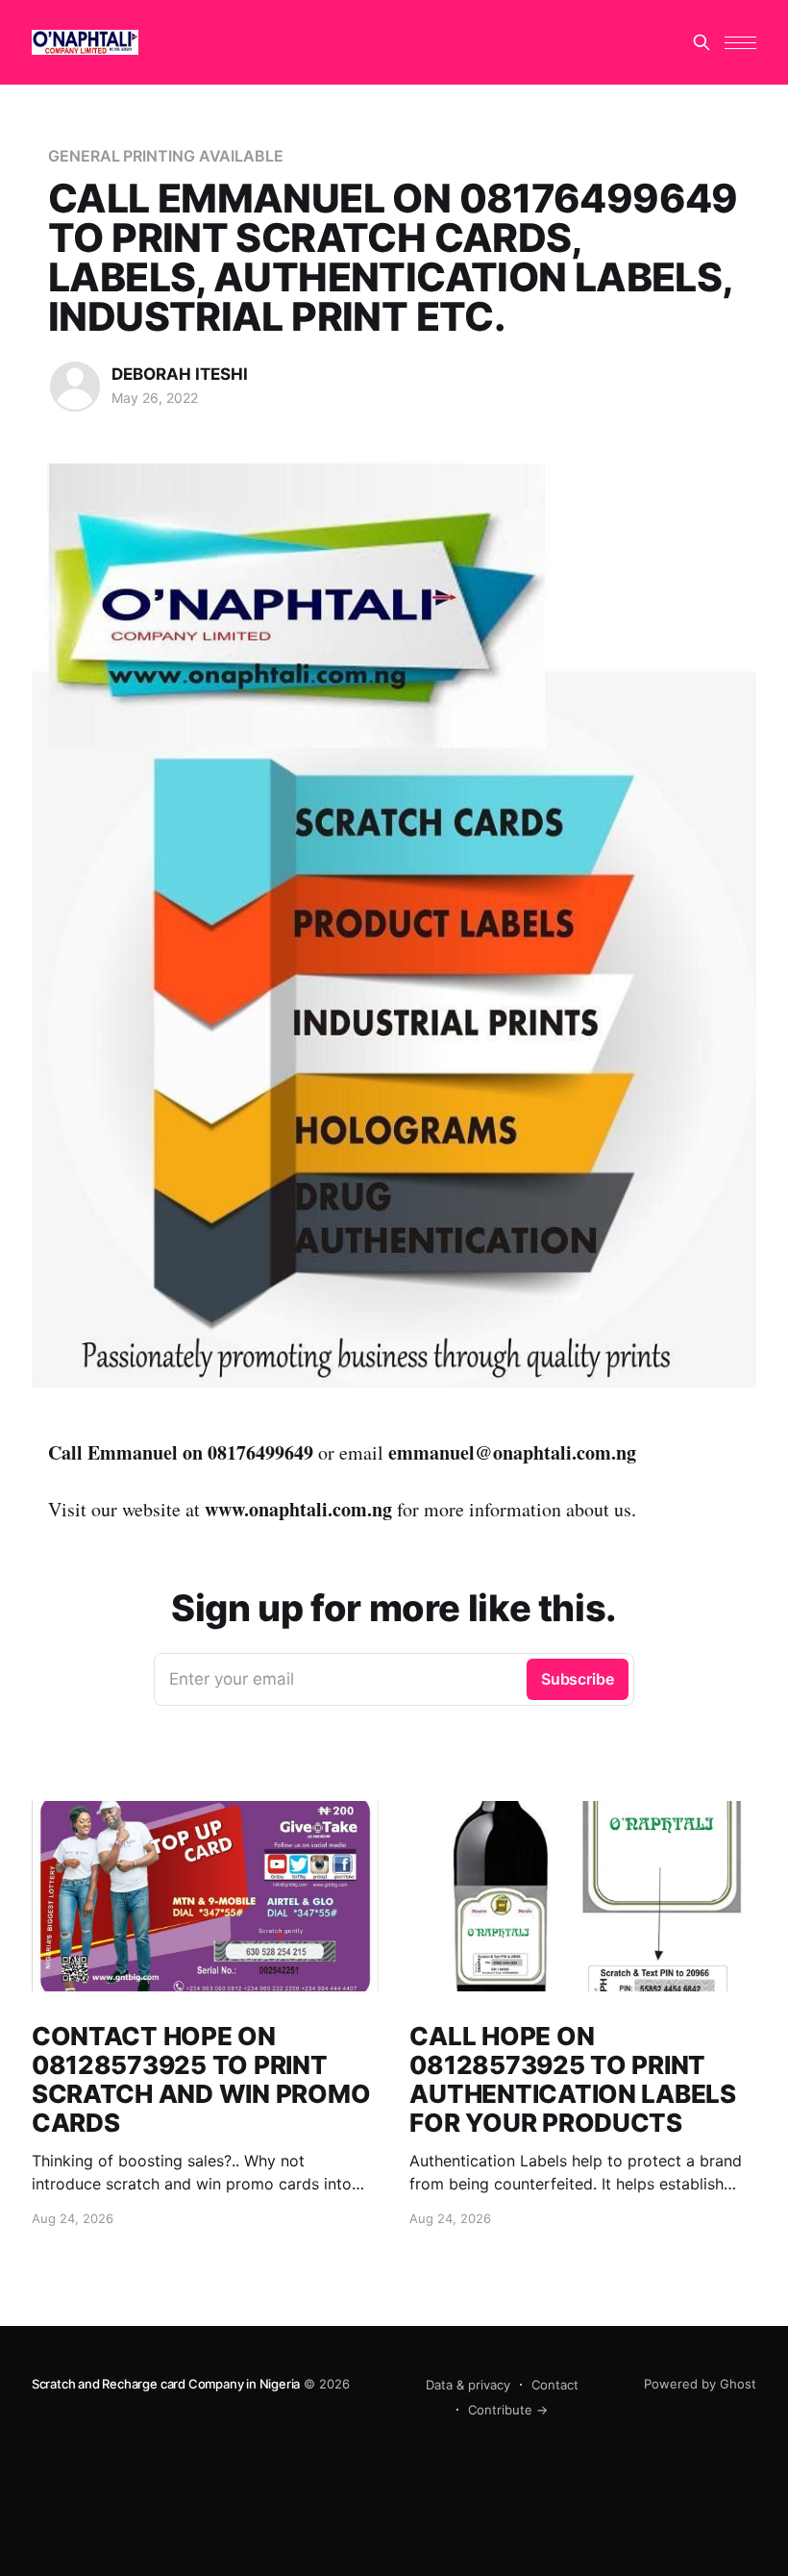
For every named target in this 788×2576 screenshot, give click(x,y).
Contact (555, 2385)
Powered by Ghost (700, 2384)
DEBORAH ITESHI (180, 374)
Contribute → (508, 2410)
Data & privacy (468, 2385)
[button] (740, 43)
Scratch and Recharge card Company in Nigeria (166, 2384)
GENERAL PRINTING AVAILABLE (166, 156)
